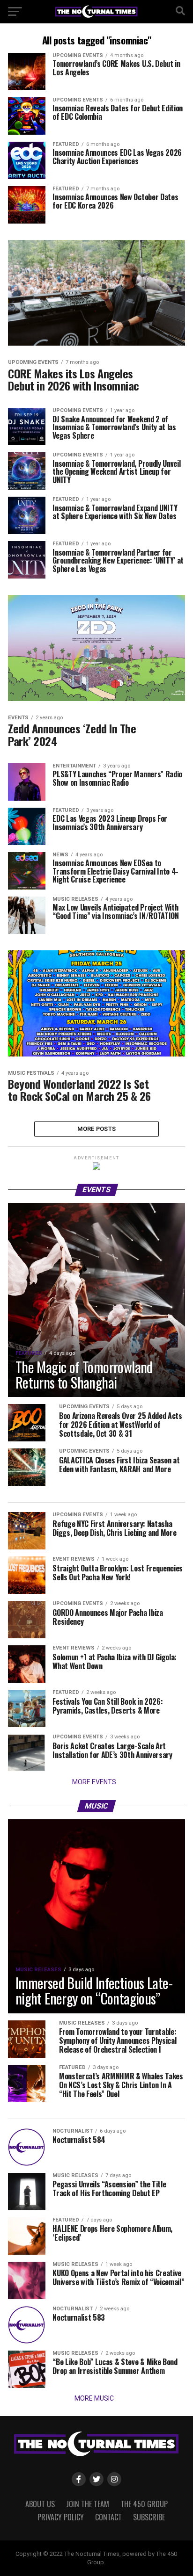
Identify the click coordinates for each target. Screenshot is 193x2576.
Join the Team (88, 2504)
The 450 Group (144, 2504)
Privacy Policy (61, 2517)
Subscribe (149, 2517)
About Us (40, 2504)
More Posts (97, 1129)
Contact (108, 2517)
